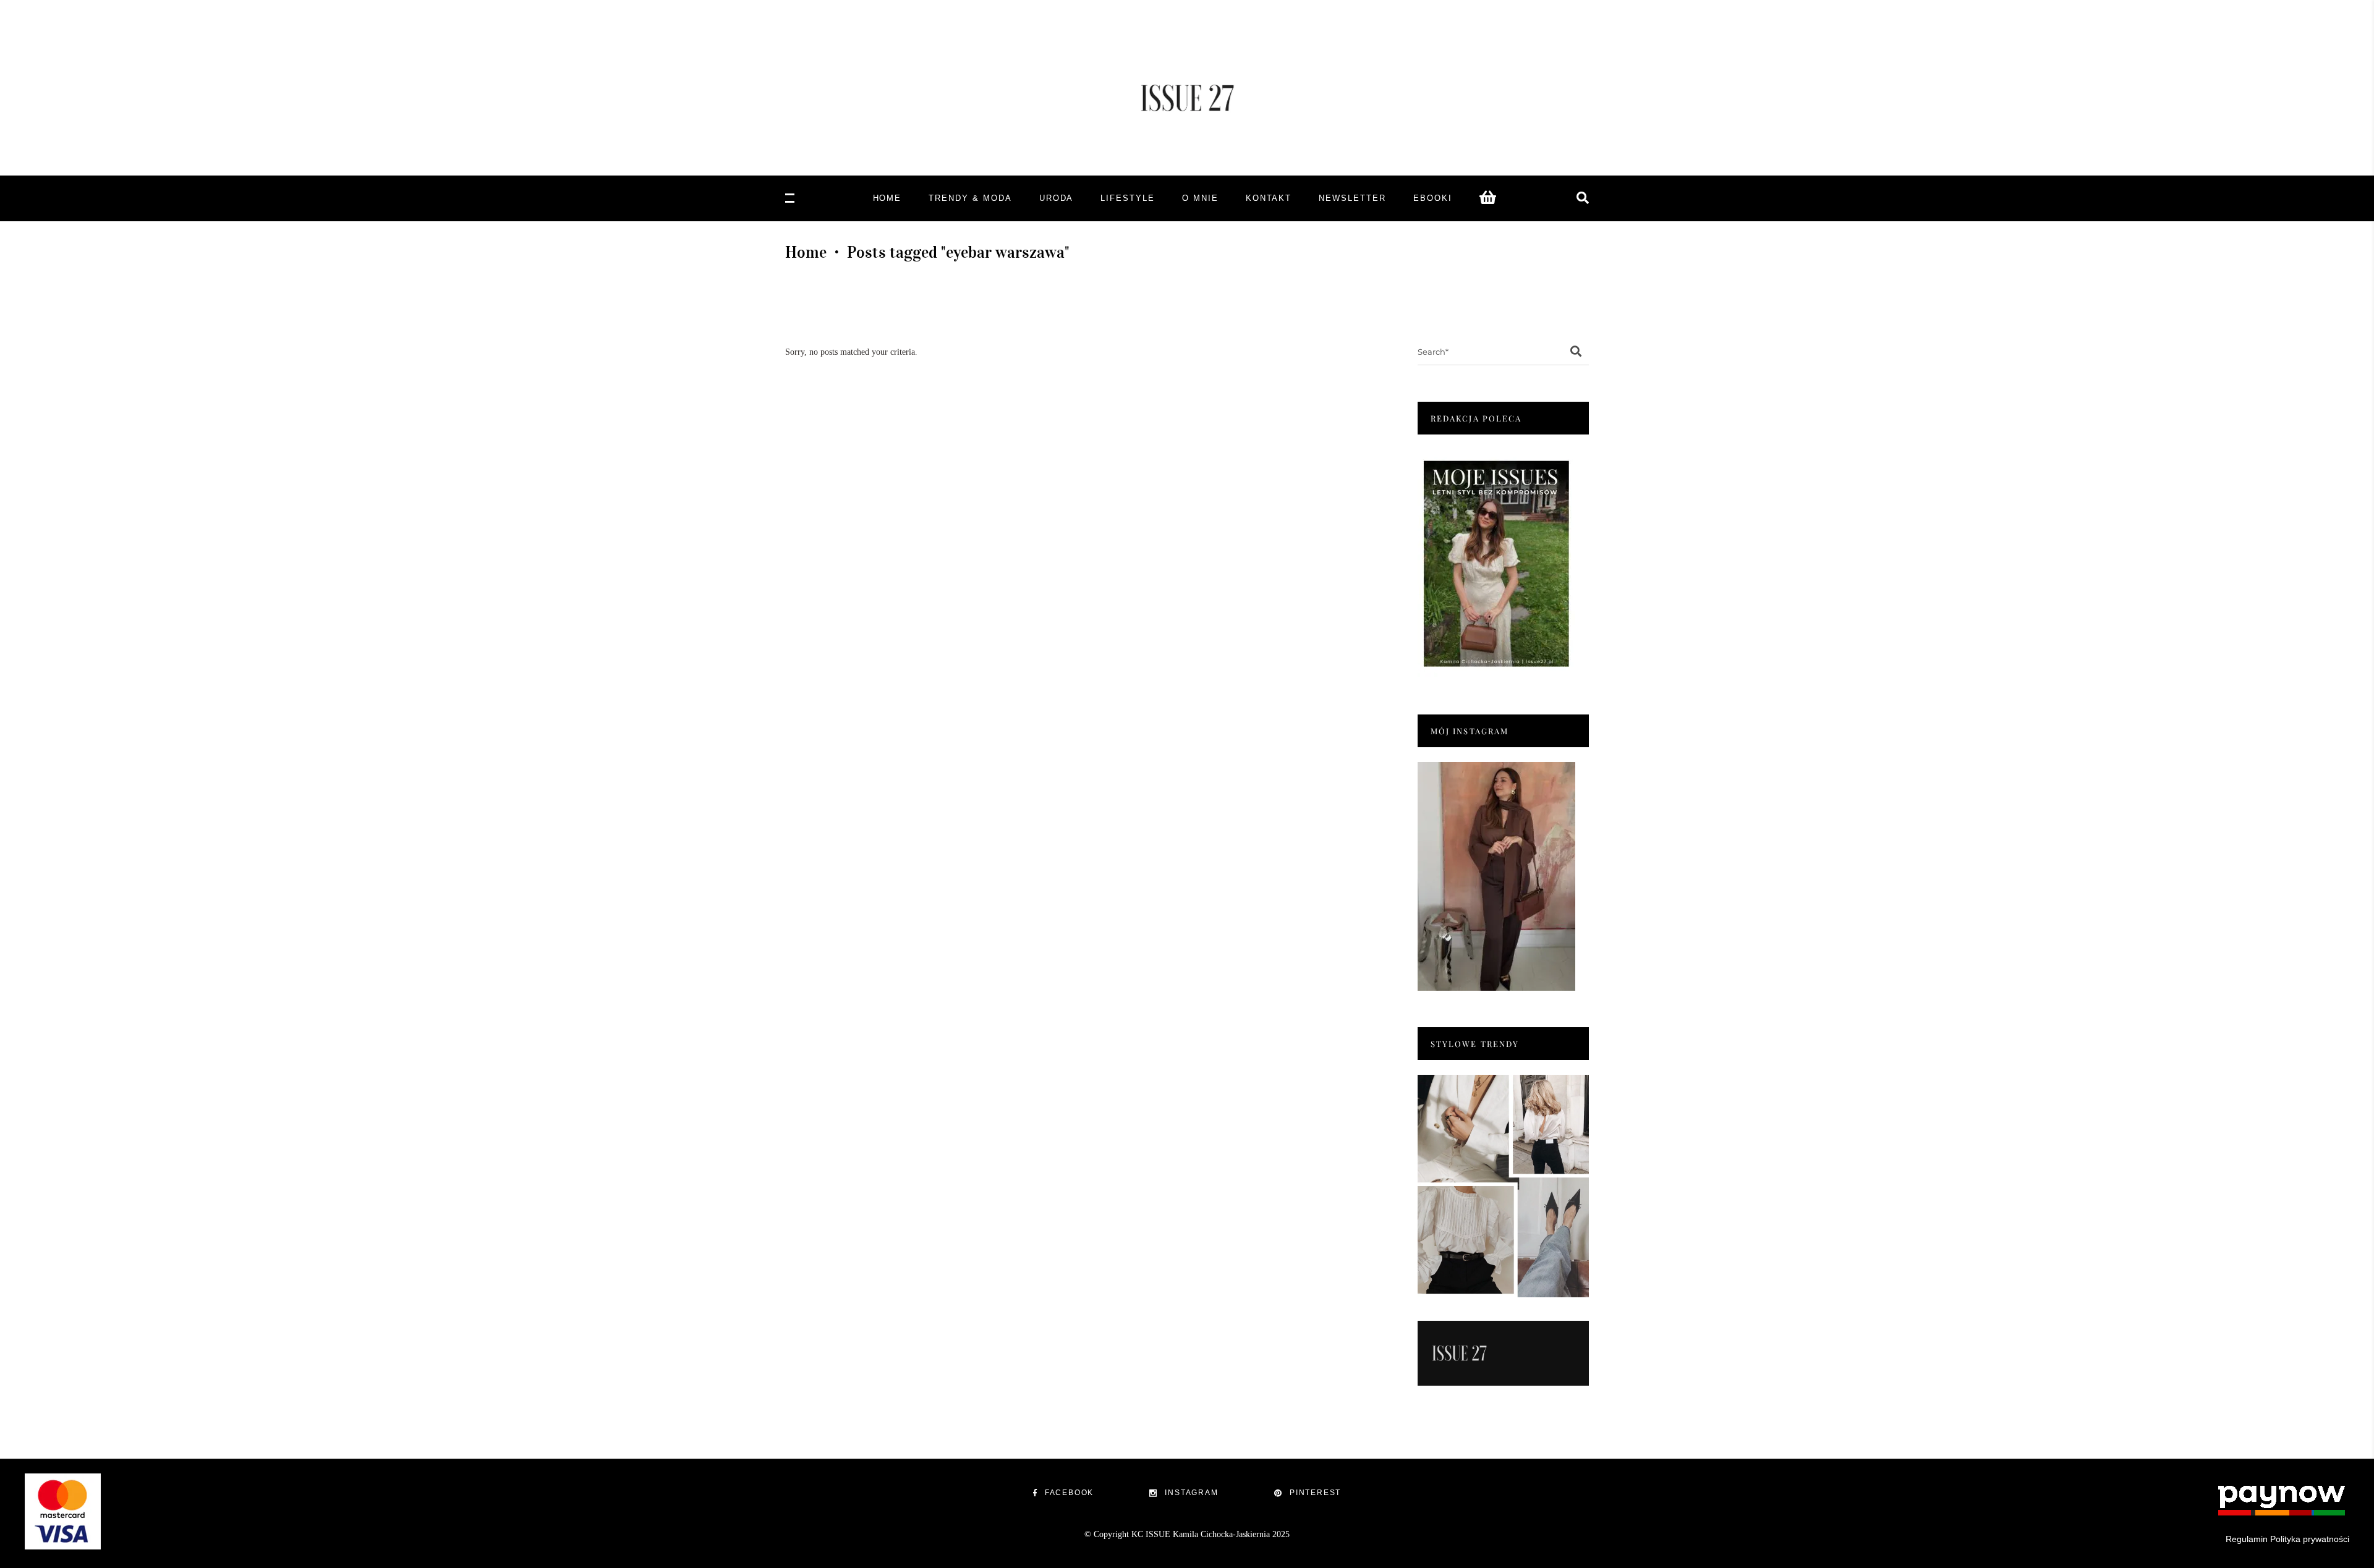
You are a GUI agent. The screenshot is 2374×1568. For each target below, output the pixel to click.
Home (806, 252)
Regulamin (2247, 1539)
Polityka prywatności (2310, 1539)
